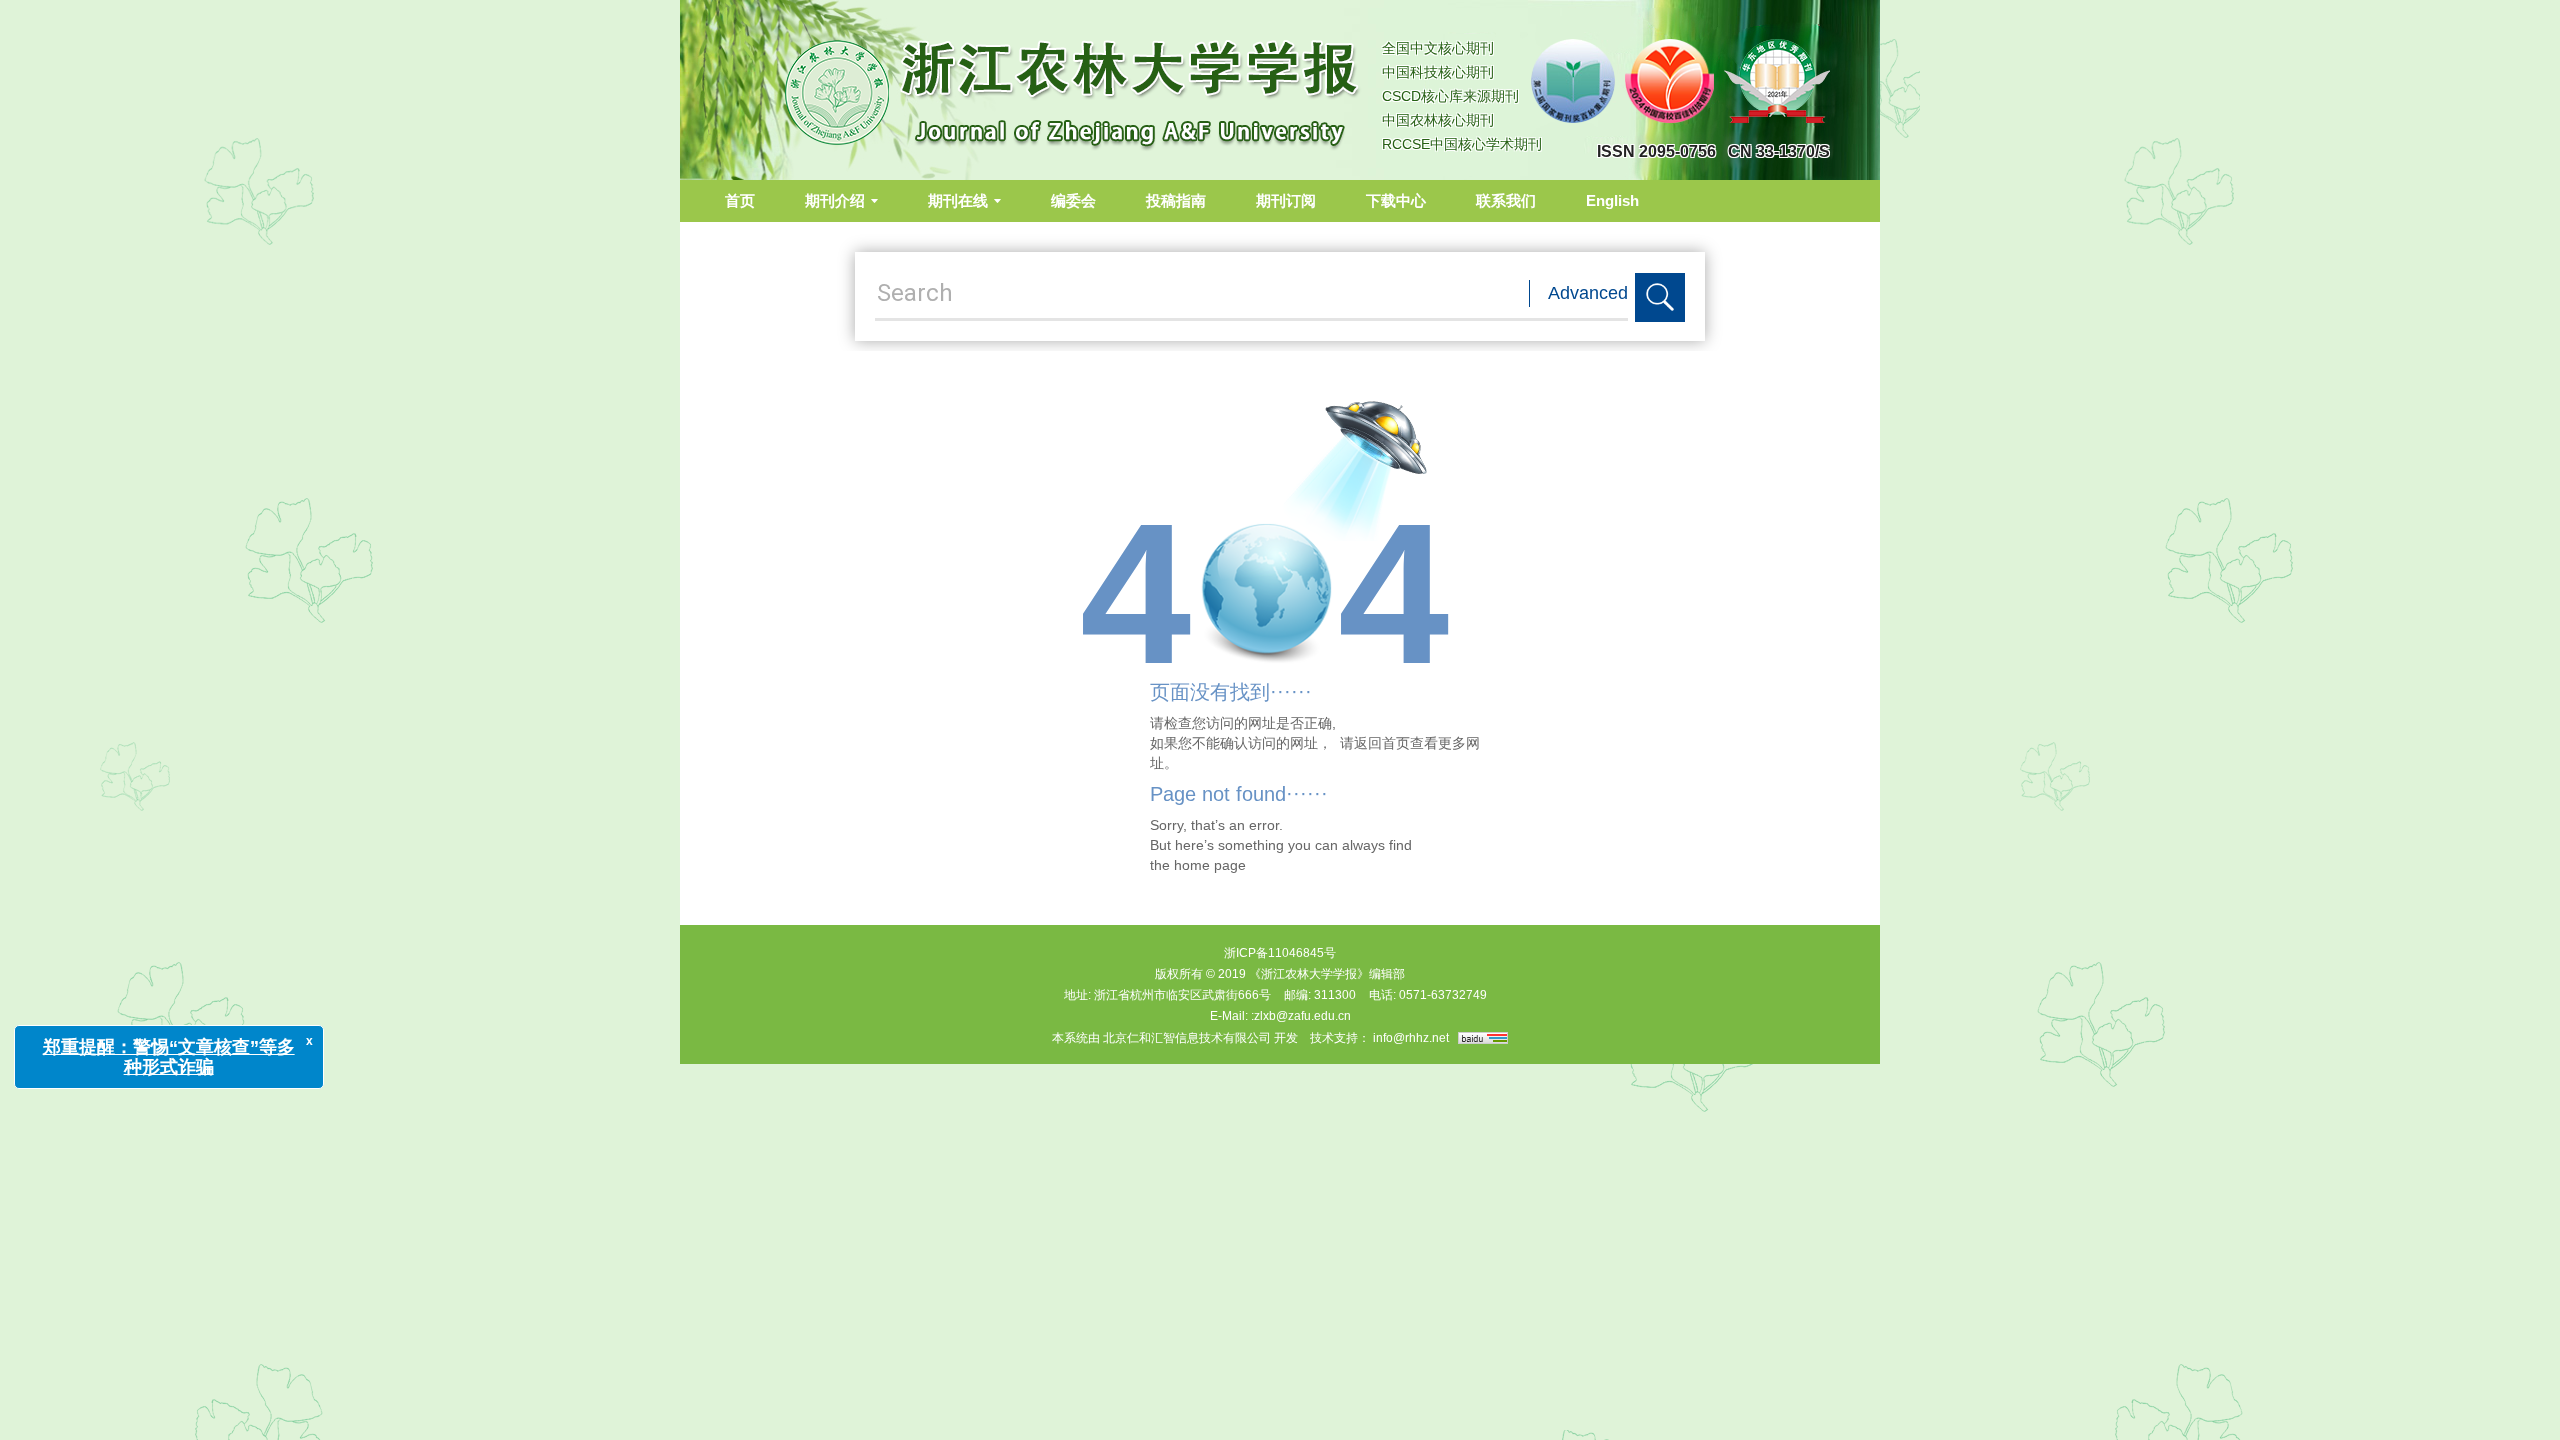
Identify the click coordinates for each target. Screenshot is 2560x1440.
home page (1210, 865)
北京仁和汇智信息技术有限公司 (1187, 1038)
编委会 (1073, 200)
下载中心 (1396, 200)
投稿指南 (1176, 200)
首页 (740, 200)
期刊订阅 (1286, 200)
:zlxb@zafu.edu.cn (1301, 1016)
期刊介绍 (835, 200)
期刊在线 (958, 200)
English (1612, 200)
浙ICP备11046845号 (1280, 953)
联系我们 (1506, 200)
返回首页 (1382, 743)
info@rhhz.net (1411, 1038)
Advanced (1588, 293)
